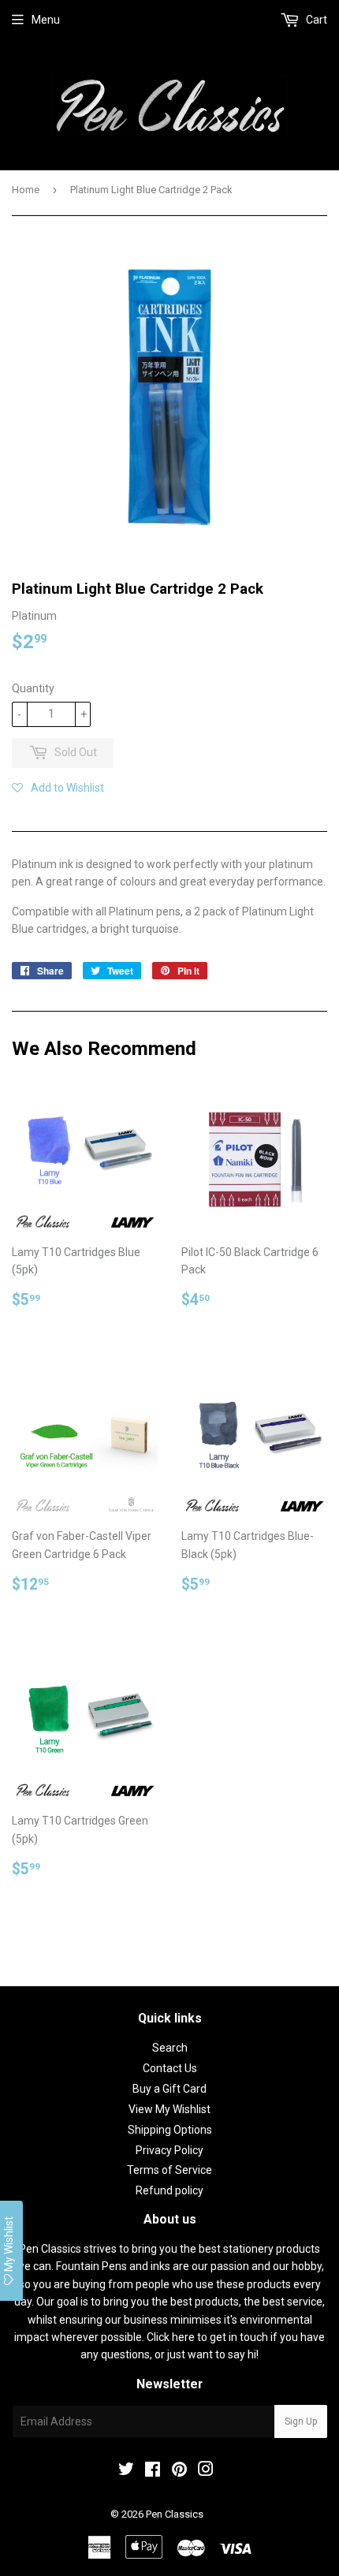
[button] (58, 788)
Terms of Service (169, 2170)
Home (26, 190)
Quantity (33, 688)
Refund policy (169, 2190)
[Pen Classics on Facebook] (153, 2471)
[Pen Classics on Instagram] (206, 2471)
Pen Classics (175, 2514)
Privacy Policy (169, 2150)
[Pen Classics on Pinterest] (179, 2471)
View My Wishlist (169, 2109)
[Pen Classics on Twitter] (126, 2471)
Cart (315, 20)
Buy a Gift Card (169, 2089)
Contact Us (170, 2068)
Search (170, 2048)
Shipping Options (170, 2130)
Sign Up (301, 2421)
